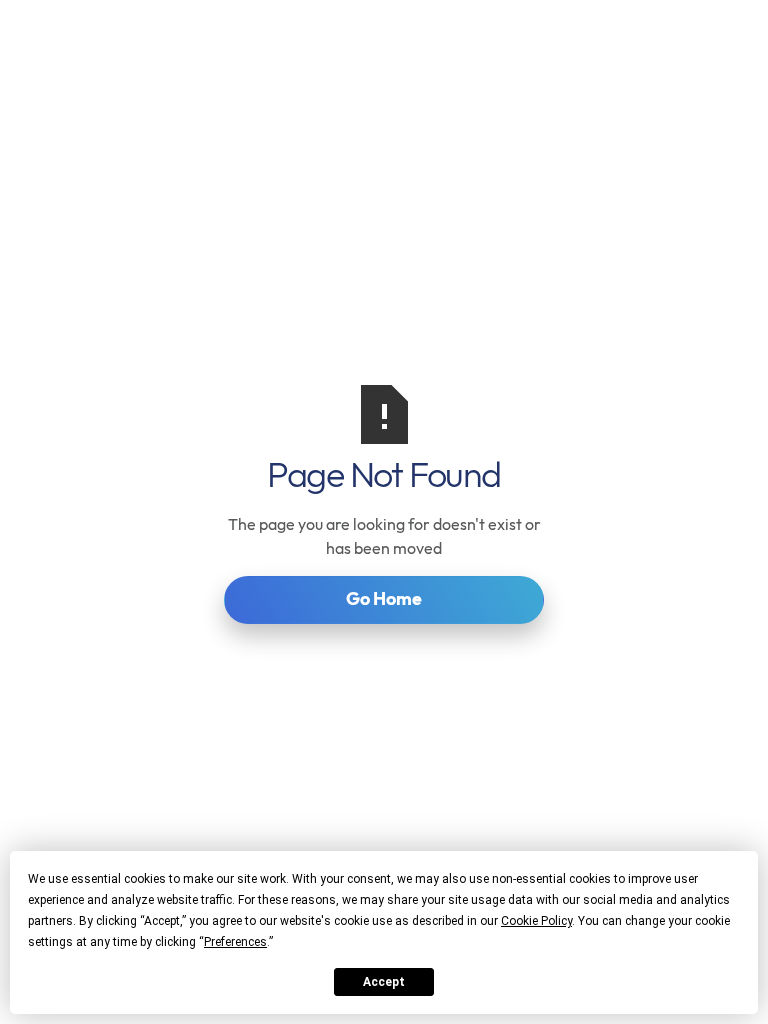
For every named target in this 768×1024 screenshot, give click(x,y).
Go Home (384, 598)
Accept (384, 982)
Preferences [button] (235, 942)
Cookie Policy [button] (536, 921)
